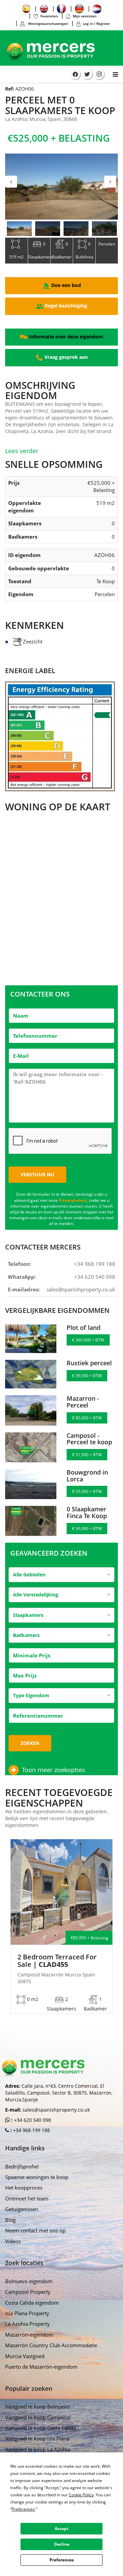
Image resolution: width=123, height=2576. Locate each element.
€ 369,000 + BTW (88, 1340)
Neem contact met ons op (35, 2230)
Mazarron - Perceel (83, 1402)
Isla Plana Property (27, 2313)
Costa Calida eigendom (32, 2303)
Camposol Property (28, 2292)
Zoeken (30, 1743)
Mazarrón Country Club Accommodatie (51, 2345)
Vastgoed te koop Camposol (38, 2417)
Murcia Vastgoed (25, 2356)
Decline (62, 2544)
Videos (13, 2241)
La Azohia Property (28, 2324)
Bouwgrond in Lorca (87, 1476)
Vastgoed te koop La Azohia (38, 2449)
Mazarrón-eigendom (29, 2335)
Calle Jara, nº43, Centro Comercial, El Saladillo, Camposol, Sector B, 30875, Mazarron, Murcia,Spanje (59, 2093)
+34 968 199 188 (95, 1264)
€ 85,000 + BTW (87, 1418)
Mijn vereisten (85, 16)
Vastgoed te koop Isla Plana (37, 2438)
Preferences (62, 2560)
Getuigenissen (22, 2209)
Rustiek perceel (89, 1363)
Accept (61, 2529)
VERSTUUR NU (37, 1174)
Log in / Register (97, 23)
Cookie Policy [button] (81, 2495)
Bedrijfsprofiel (22, 2166)
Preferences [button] (23, 2509)
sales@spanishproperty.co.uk (81, 1289)
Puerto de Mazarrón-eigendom (41, 2367)
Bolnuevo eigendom (29, 2281)
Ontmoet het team (27, 2198)
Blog (10, 2220)
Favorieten (49, 16)
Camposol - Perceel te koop (89, 1439)
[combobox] (61, 1575)
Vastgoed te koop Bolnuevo (37, 2406)
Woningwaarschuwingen (47, 23)
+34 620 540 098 (95, 1277)
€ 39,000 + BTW (87, 1376)
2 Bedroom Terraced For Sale (57, 1961)
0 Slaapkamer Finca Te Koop (87, 1512)
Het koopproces (24, 2188)
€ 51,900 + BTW (87, 1455)
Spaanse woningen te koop (37, 2177)
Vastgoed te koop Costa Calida (40, 2428)
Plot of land (84, 1327)
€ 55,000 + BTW (87, 1491)
